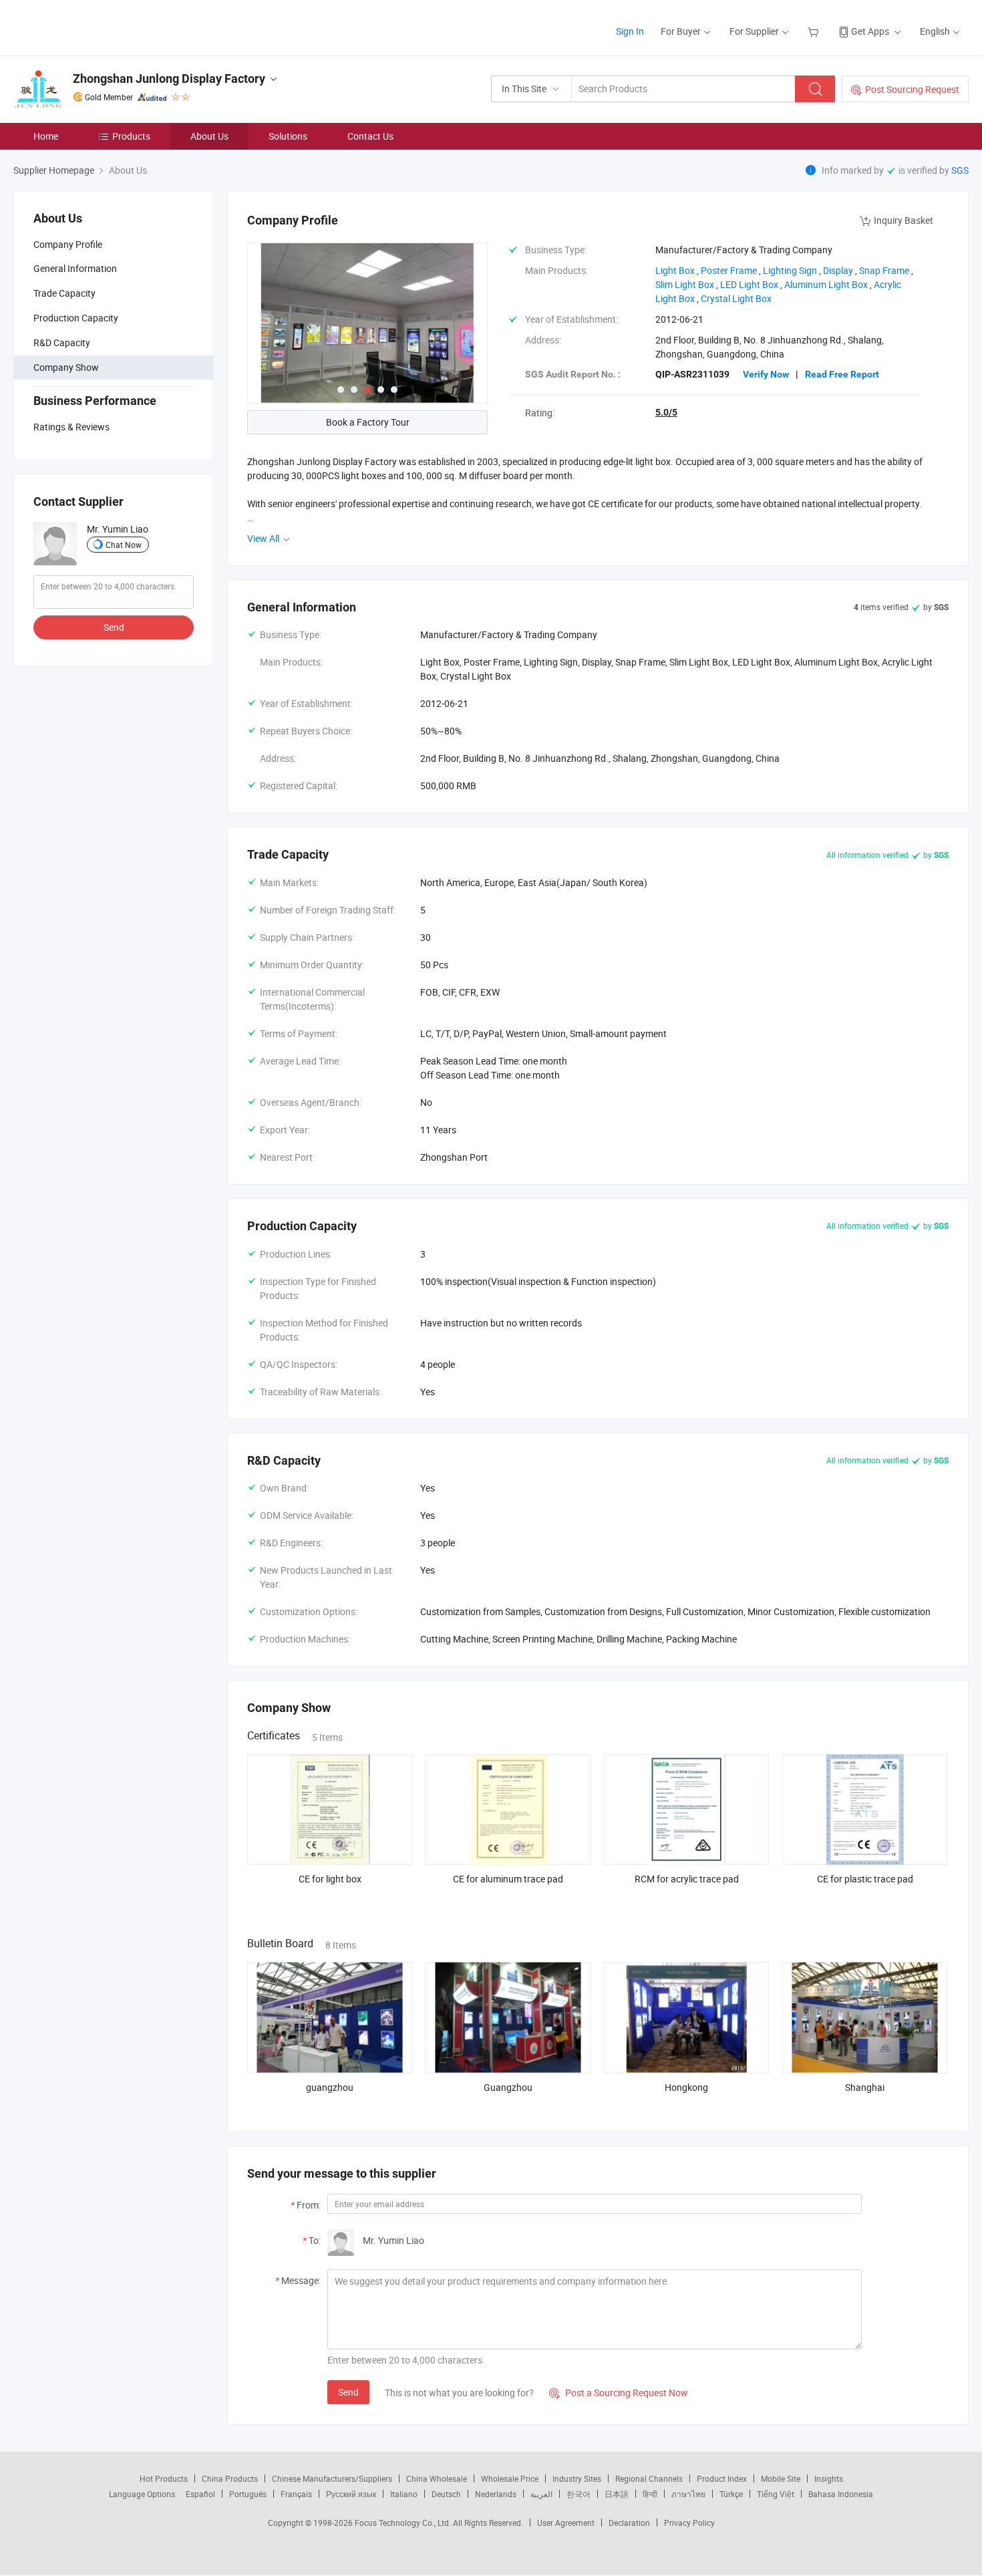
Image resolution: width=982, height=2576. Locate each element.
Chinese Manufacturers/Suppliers (332, 2478)
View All (264, 538)
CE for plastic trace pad (865, 1879)
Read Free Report (842, 374)
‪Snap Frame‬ (884, 270)
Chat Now (124, 545)
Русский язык (351, 2494)
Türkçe (731, 2494)
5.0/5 (666, 412)
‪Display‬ (838, 270)
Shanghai (865, 2087)
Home (46, 136)
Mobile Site (781, 2478)
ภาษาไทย (688, 2494)
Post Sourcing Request (912, 89)
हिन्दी (650, 2494)
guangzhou (330, 2087)
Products (131, 136)
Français (296, 2494)
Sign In (630, 31)
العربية (541, 2494)
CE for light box (330, 1879)
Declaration (629, 2523)
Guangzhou (508, 2087)
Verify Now (766, 374)
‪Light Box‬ (675, 270)
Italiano (404, 2494)
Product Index (722, 2478)
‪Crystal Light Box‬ (736, 298)
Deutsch (446, 2494)
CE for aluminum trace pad (508, 1879)
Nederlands (496, 2494)
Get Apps (870, 31)
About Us (209, 136)
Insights (829, 2478)
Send (114, 627)
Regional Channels (649, 2478)
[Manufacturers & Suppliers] (99, 26)
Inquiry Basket (904, 220)
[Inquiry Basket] (815, 31)
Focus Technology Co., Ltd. (404, 2523)
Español (200, 2494)
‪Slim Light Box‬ (685, 284)
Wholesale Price (510, 2478)
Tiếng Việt (776, 2494)
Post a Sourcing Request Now (619, 2393)
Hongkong (686, 2087)
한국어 (579, 2494)
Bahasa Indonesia (841, 2494)
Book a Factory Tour (368, 422)
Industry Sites (577, 2478)
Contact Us (370, 136)
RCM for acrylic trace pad (687, 1879)
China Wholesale (437, 2478)
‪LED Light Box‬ (749, 284)
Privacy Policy (689, 2523)
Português (248, 2494)
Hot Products (164, 2478)
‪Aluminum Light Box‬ (826, 284)
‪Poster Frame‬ (729, 270)
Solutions (288, 136)
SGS (960, 170)
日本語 (617, 2494)
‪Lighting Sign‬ (790, 270)
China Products (230, 2478)
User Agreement (566, 2523)
